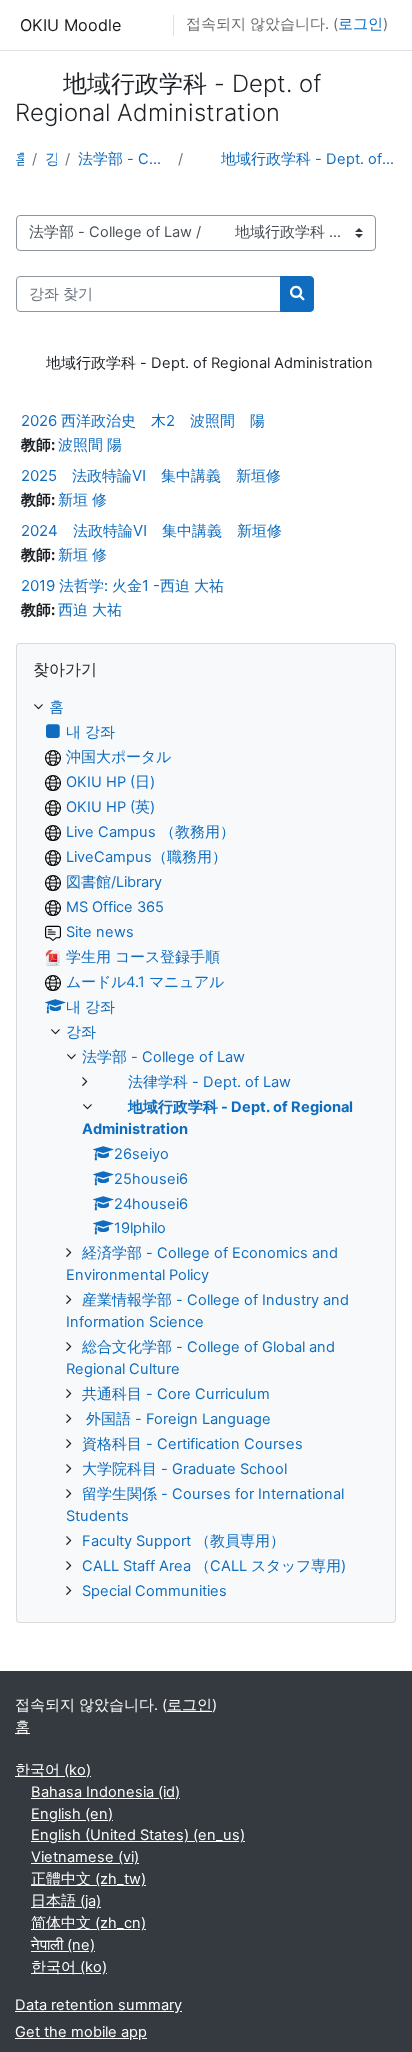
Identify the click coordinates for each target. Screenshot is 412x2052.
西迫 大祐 (90, 610)
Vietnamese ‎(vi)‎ (85, 1857)
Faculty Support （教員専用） (183, 1541)
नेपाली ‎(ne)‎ (63, 1945)
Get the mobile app (81, 2032)
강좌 (51, 159)
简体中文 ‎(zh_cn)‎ (88, 1923)
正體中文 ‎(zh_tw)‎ (88, 1879)
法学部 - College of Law (123, 159)
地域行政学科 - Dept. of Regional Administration (294, 159)
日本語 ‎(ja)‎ (66, 1901)
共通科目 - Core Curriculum (176, 1394)
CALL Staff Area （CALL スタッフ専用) (214, 1566)
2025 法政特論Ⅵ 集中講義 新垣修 (151, 475)
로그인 (360, 24)
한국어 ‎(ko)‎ (53, 1770)
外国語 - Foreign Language (176, 1419)
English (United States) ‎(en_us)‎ (138, 1835)
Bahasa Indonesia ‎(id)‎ (105, 1792)
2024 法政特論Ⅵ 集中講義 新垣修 (151, 530)
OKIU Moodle (70, 25)
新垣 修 (82, 500)
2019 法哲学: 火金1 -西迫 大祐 (122, 585)
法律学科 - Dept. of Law (194, 1082)
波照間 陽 (90, 445)
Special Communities (154, 1591)
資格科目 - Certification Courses (192, 1444)
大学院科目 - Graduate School (184, 1469)
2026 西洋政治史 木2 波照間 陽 (143, 420)
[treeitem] (206, 1149)
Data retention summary (98, 2005)
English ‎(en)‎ (72, 1814)
